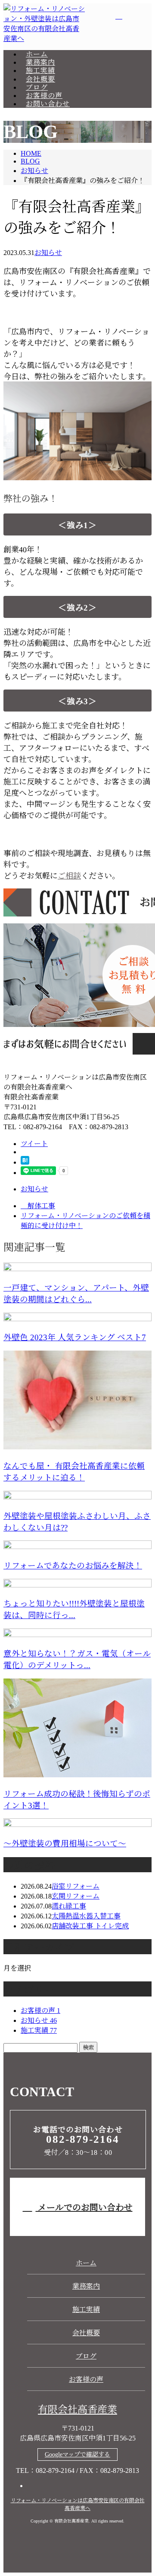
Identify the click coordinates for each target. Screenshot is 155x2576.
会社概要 (40, 79)
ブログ (37, 87)
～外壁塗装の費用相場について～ (65, 1844)
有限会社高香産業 (77, 2410)
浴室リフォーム (76, 1886)
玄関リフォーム (76, 1896)
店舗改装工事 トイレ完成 (90, 1926)
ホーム (37, 54)
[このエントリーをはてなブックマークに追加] (25, 1162)
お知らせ (48, 253)
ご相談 (69, 876)
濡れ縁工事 (69, 1906)
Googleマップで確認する (77, 2455)
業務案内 (40, 62)
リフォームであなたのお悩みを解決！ (73, 1566)
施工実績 (40, 71)
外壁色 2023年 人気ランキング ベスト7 (75, 1337)
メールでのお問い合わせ (84, 2208)
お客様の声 (44, 96)
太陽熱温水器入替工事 (86, 1916)
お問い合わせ (48, 104)
